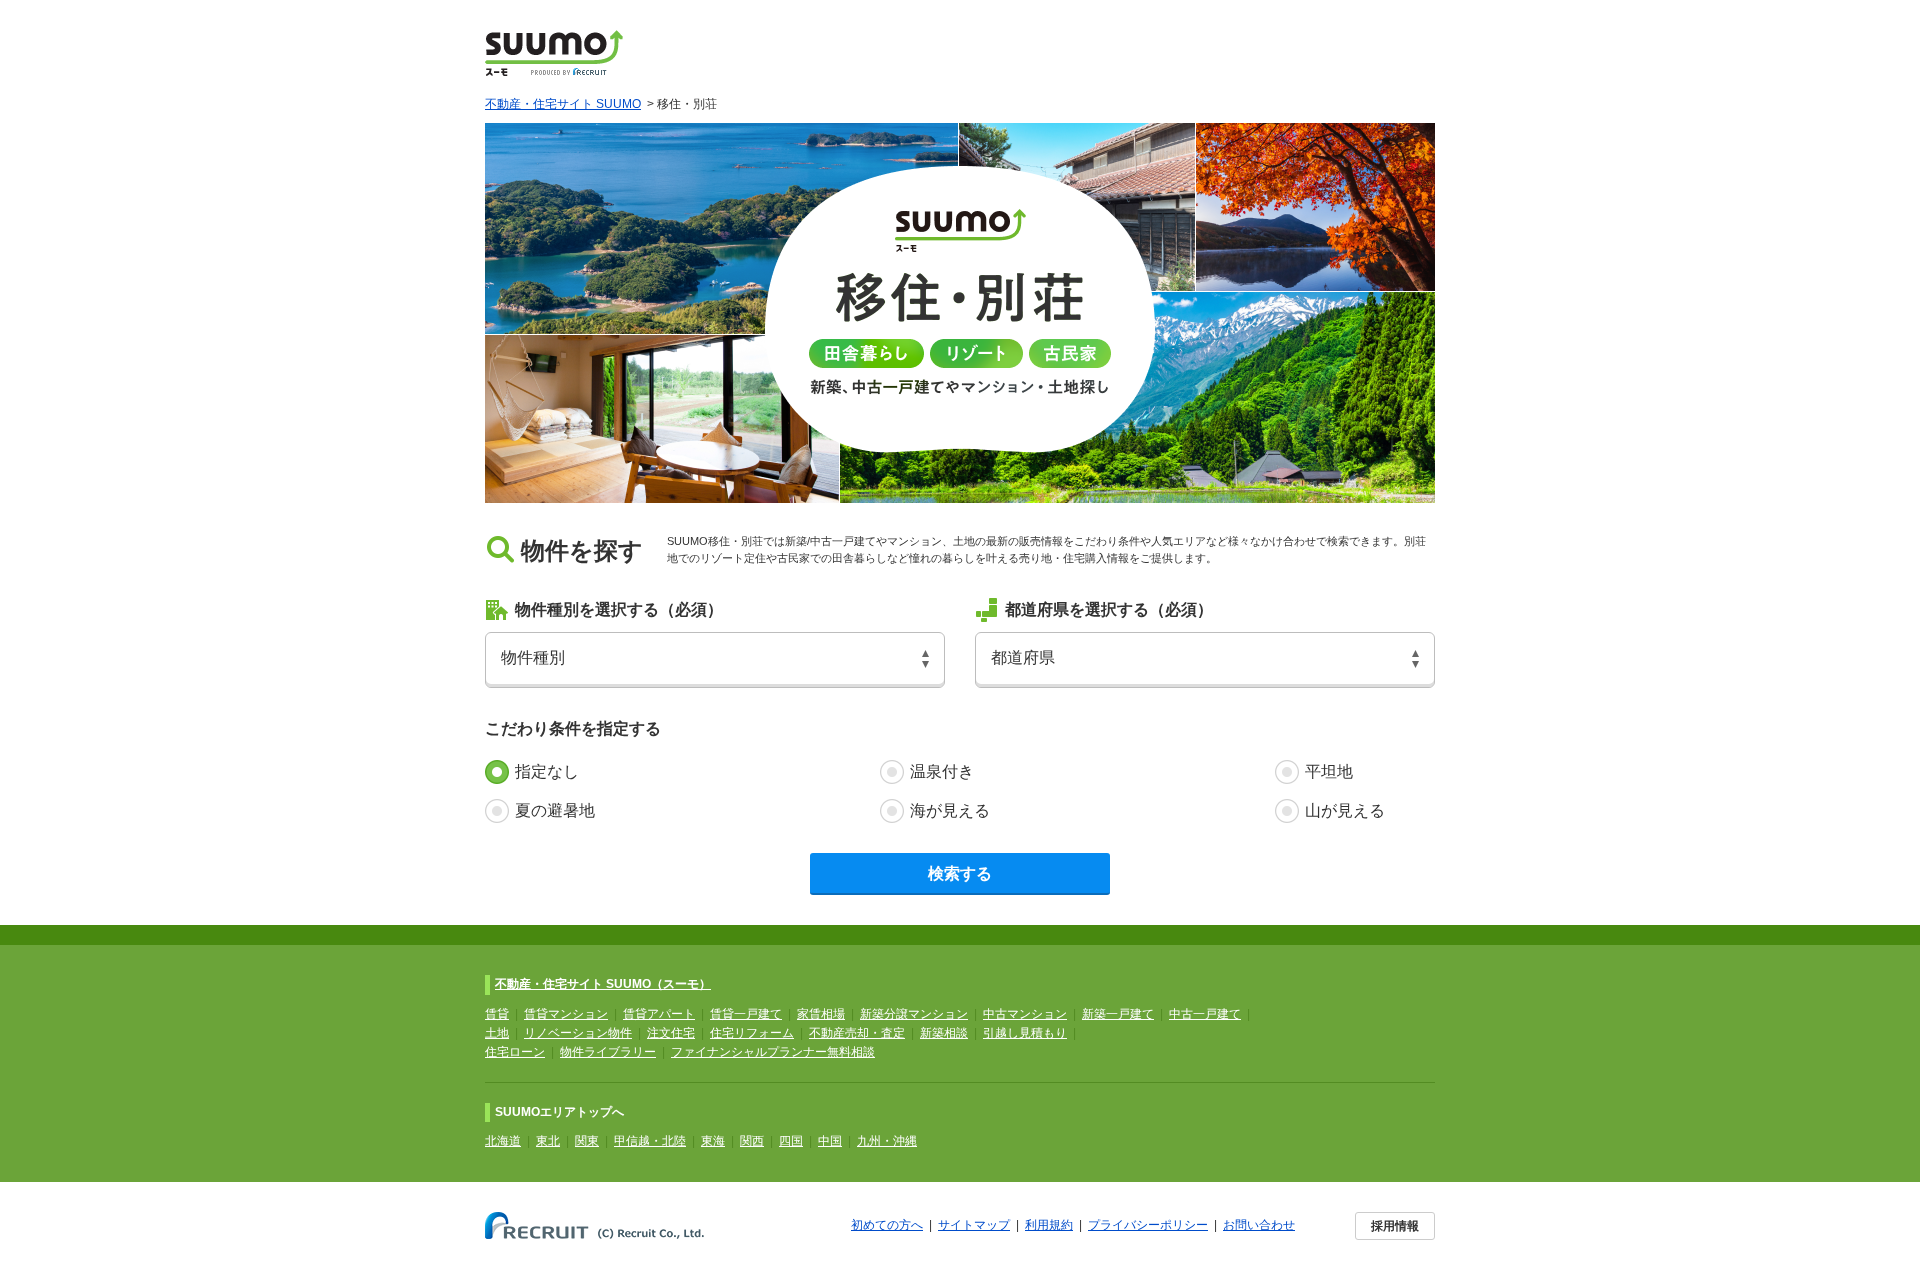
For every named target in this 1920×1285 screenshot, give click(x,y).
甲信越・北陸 (650, 1141)
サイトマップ (974, 1225)
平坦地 (1329, 771)
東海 (713, 1141)
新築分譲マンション (914, 1014)
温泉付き (942, 771)
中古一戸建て (1205, 1014)
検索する (960, 873)
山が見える (1345, 810)
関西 (752, 1141)
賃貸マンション (566, 1014)
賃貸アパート (659, 1014)
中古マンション (1025, 1014)
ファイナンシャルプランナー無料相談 (773, 1052)
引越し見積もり (1025, 1033)
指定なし (547, 771)
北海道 (503, 1141)
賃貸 (497, 1014)
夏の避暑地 (555, 810)
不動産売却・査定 (857, 1033)
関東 (587, 1141)
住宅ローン (515, 1052)
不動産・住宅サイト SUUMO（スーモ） (603, 984)
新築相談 (944, 1033)
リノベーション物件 (578, 1033)
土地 (497, 1033)
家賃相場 (821, 1014)
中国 (830, 1141)
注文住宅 (671, 1033)
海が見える (950, 810)
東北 (548, 1141)
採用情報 (1395, 1226)
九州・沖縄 (887, 1141)
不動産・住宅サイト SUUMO (563, 104)
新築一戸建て (1118, 1014)
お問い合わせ (1259, 1225)
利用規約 (1049, 1225)
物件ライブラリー (608, 1052)
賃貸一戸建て (746, 1014)
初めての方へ (887, 1225)
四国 (791, 1141)
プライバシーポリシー (1148, 1225)
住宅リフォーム (752, 1033)
